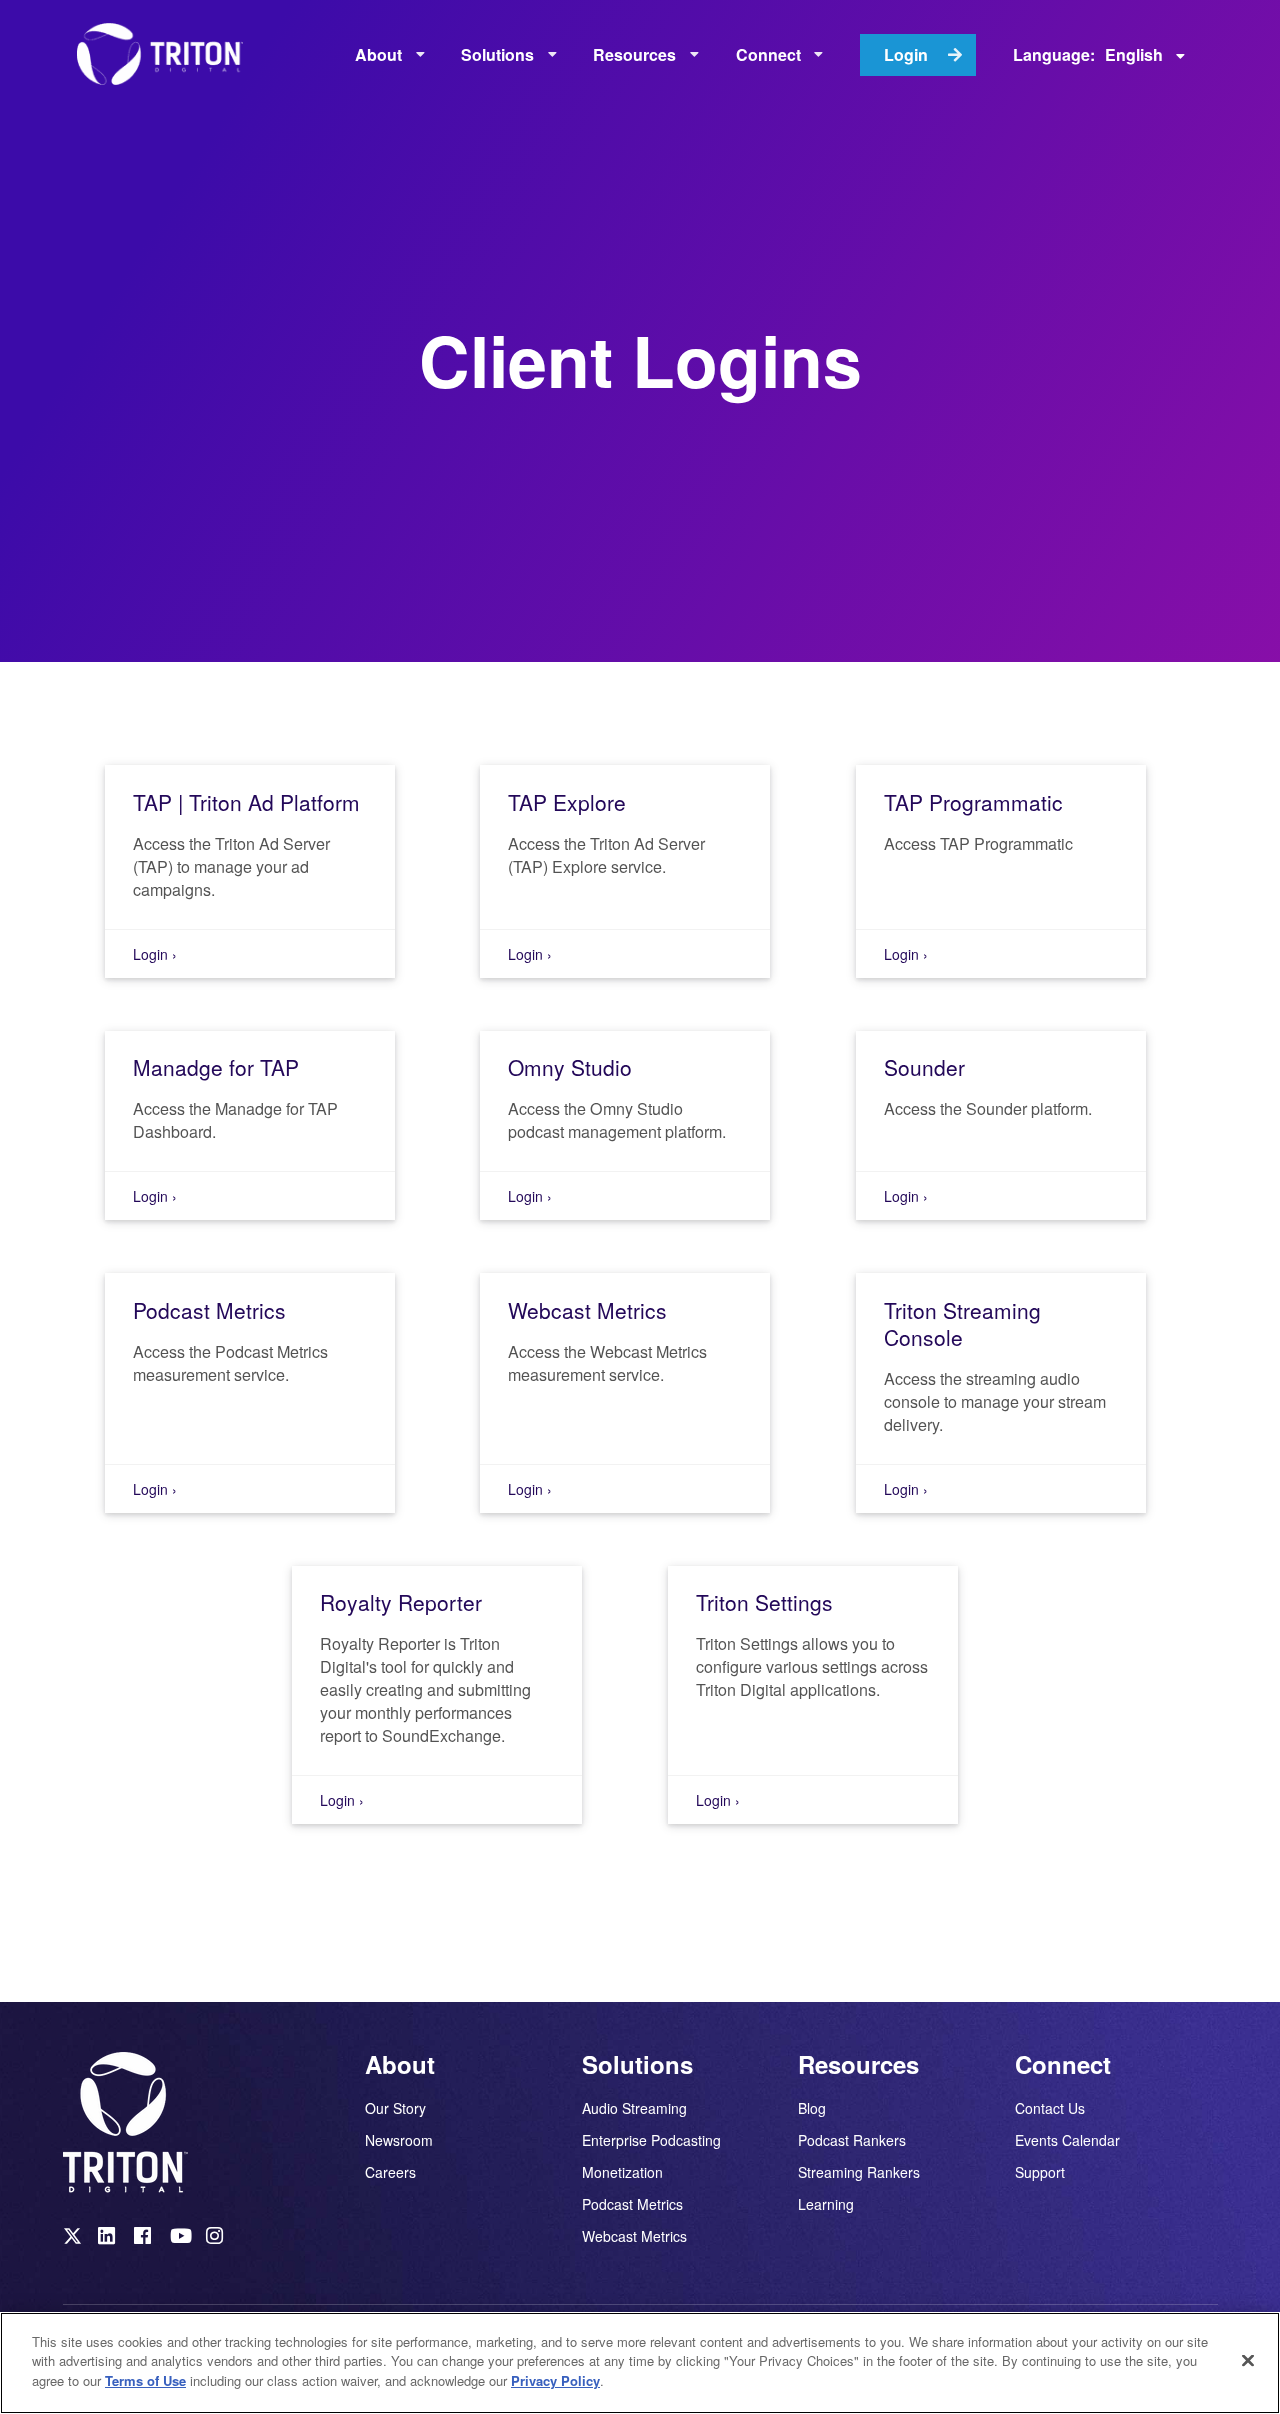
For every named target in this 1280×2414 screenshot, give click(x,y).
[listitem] (74, 2240)
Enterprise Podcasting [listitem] (651, 2140)
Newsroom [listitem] (399, 2140)
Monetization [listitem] (622, 2172)
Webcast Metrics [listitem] (634, 2235)
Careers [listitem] (390, 2171)
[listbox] (390, 55)
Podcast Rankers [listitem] (852, 2140)
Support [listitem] (1040, 2171)
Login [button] (906, 54)
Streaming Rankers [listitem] (859, 2172)
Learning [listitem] (826, 2203)
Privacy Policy (555, 2380)
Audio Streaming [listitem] (634, 2109)
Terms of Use (145, 2380)
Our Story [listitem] (395, 2109)
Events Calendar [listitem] (1067, 2140)
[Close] (1248, 2361)
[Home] (167, 55)
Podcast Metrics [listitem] (632, 2204)
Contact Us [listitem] (1050, 2109)
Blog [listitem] (812, 2109)
